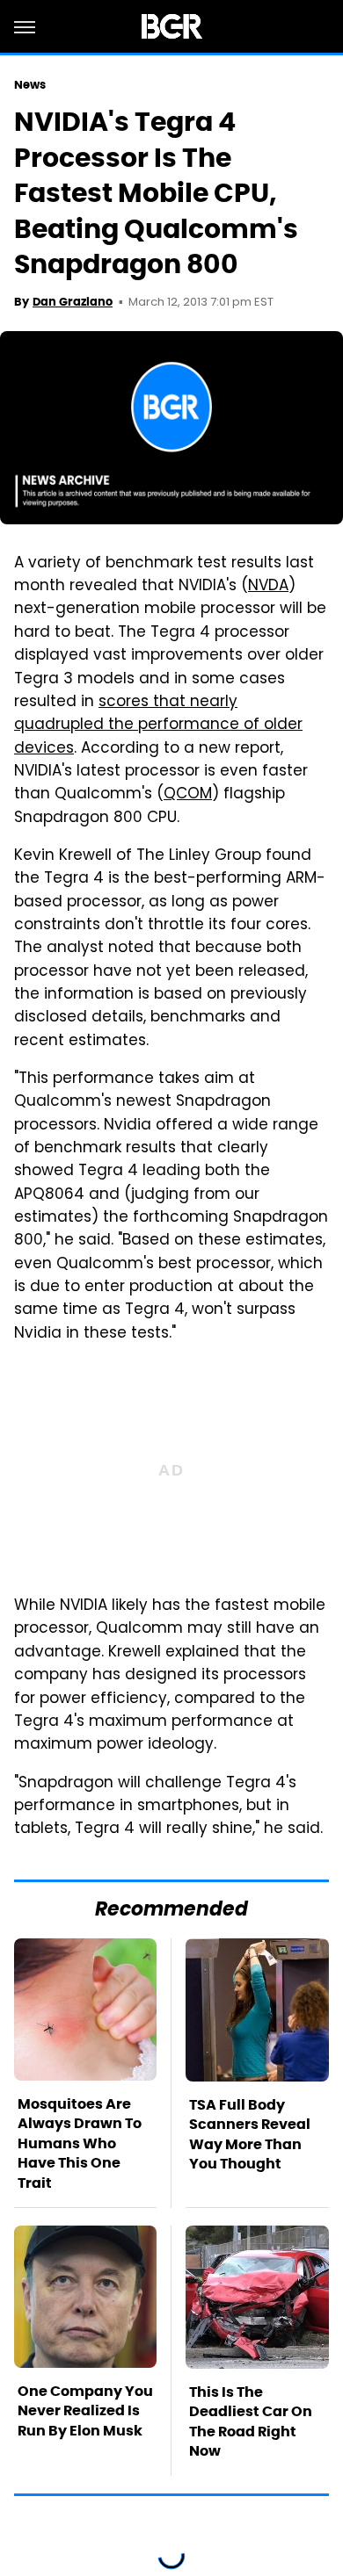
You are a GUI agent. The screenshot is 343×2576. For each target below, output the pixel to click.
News (30, 85)
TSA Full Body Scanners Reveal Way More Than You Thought (250, 2134)
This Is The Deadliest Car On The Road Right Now (251, 2421)
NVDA (268, 587)
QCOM (188, 795)
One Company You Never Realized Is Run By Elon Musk (85, 2411)
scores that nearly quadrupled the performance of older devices (158, 726)
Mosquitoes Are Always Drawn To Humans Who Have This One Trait (80, 2143)
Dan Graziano (73, 302)
